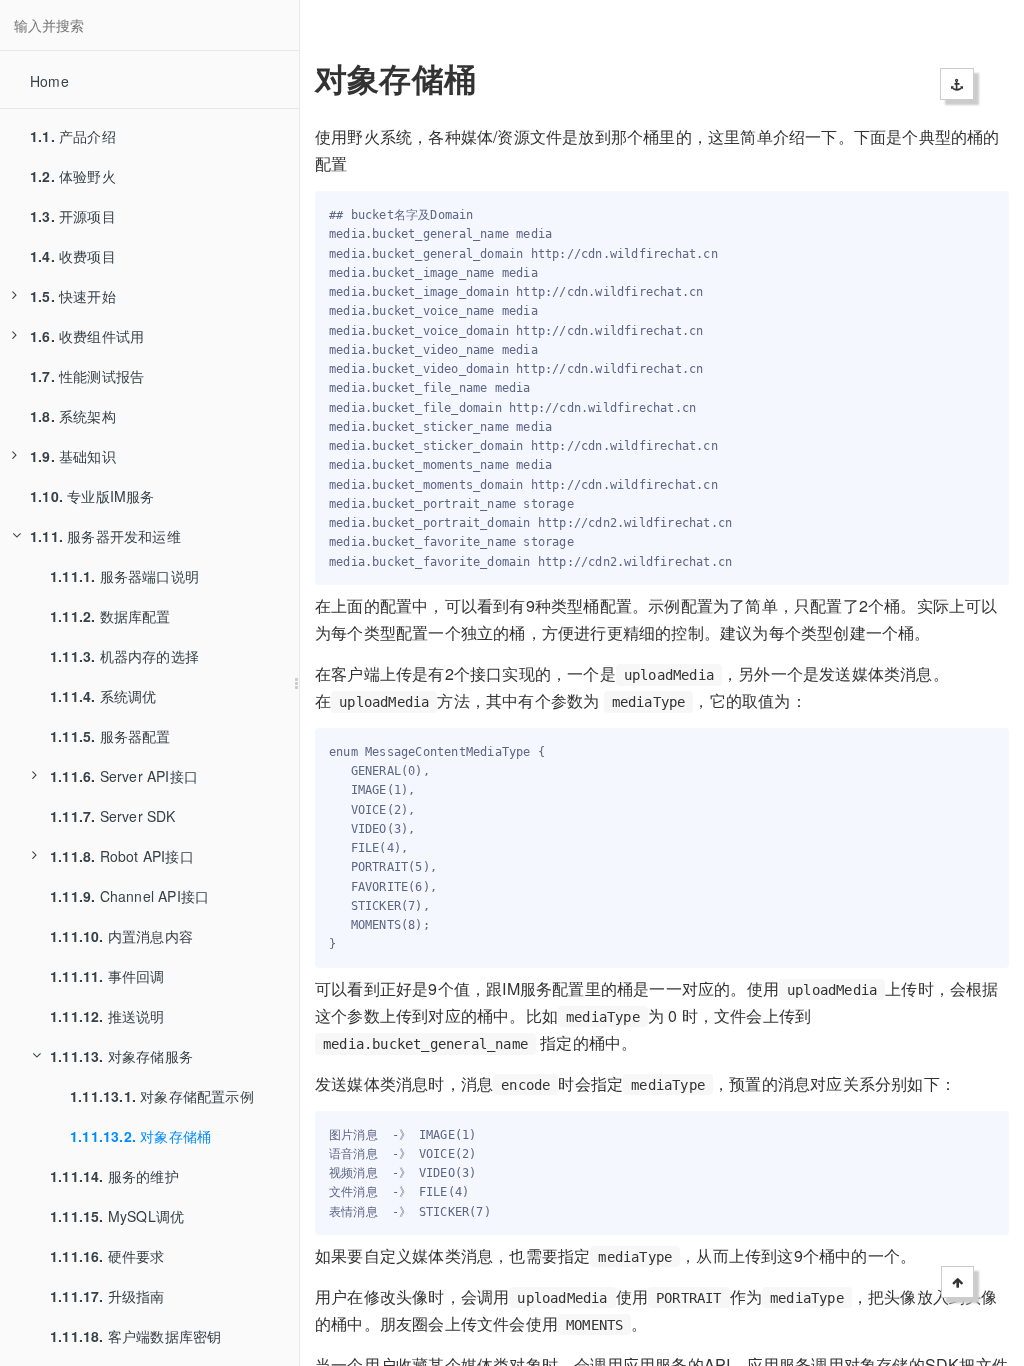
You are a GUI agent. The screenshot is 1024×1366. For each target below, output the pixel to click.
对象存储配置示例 (162, 1096)
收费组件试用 (87, 336)
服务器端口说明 (124, 576)
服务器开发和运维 (105, 536)
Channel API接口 (129, 896)
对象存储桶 (140, 1136)
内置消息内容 (121, 936)
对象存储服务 (121, 1056)
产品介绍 (73, 136)
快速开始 (73, 296)
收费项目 (73, 256)
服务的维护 (114, 1176)
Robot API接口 (122, 856)
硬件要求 (107, 1256)
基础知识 (73, 456)
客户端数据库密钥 (135, 1336)
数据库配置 (110, 616)
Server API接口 (124, 776)
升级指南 (107, 1296)
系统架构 (73, 416)
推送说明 (107, 1016)
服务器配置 (110, 736)
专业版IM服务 (92, 496)
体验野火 (73, 176)
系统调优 (103, 696)
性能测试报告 (87, 376)
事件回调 (107, 976)
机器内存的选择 (124, 656)
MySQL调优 (117, 1216)
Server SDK (113, 816)
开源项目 (73, 216)
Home (49, 81)
